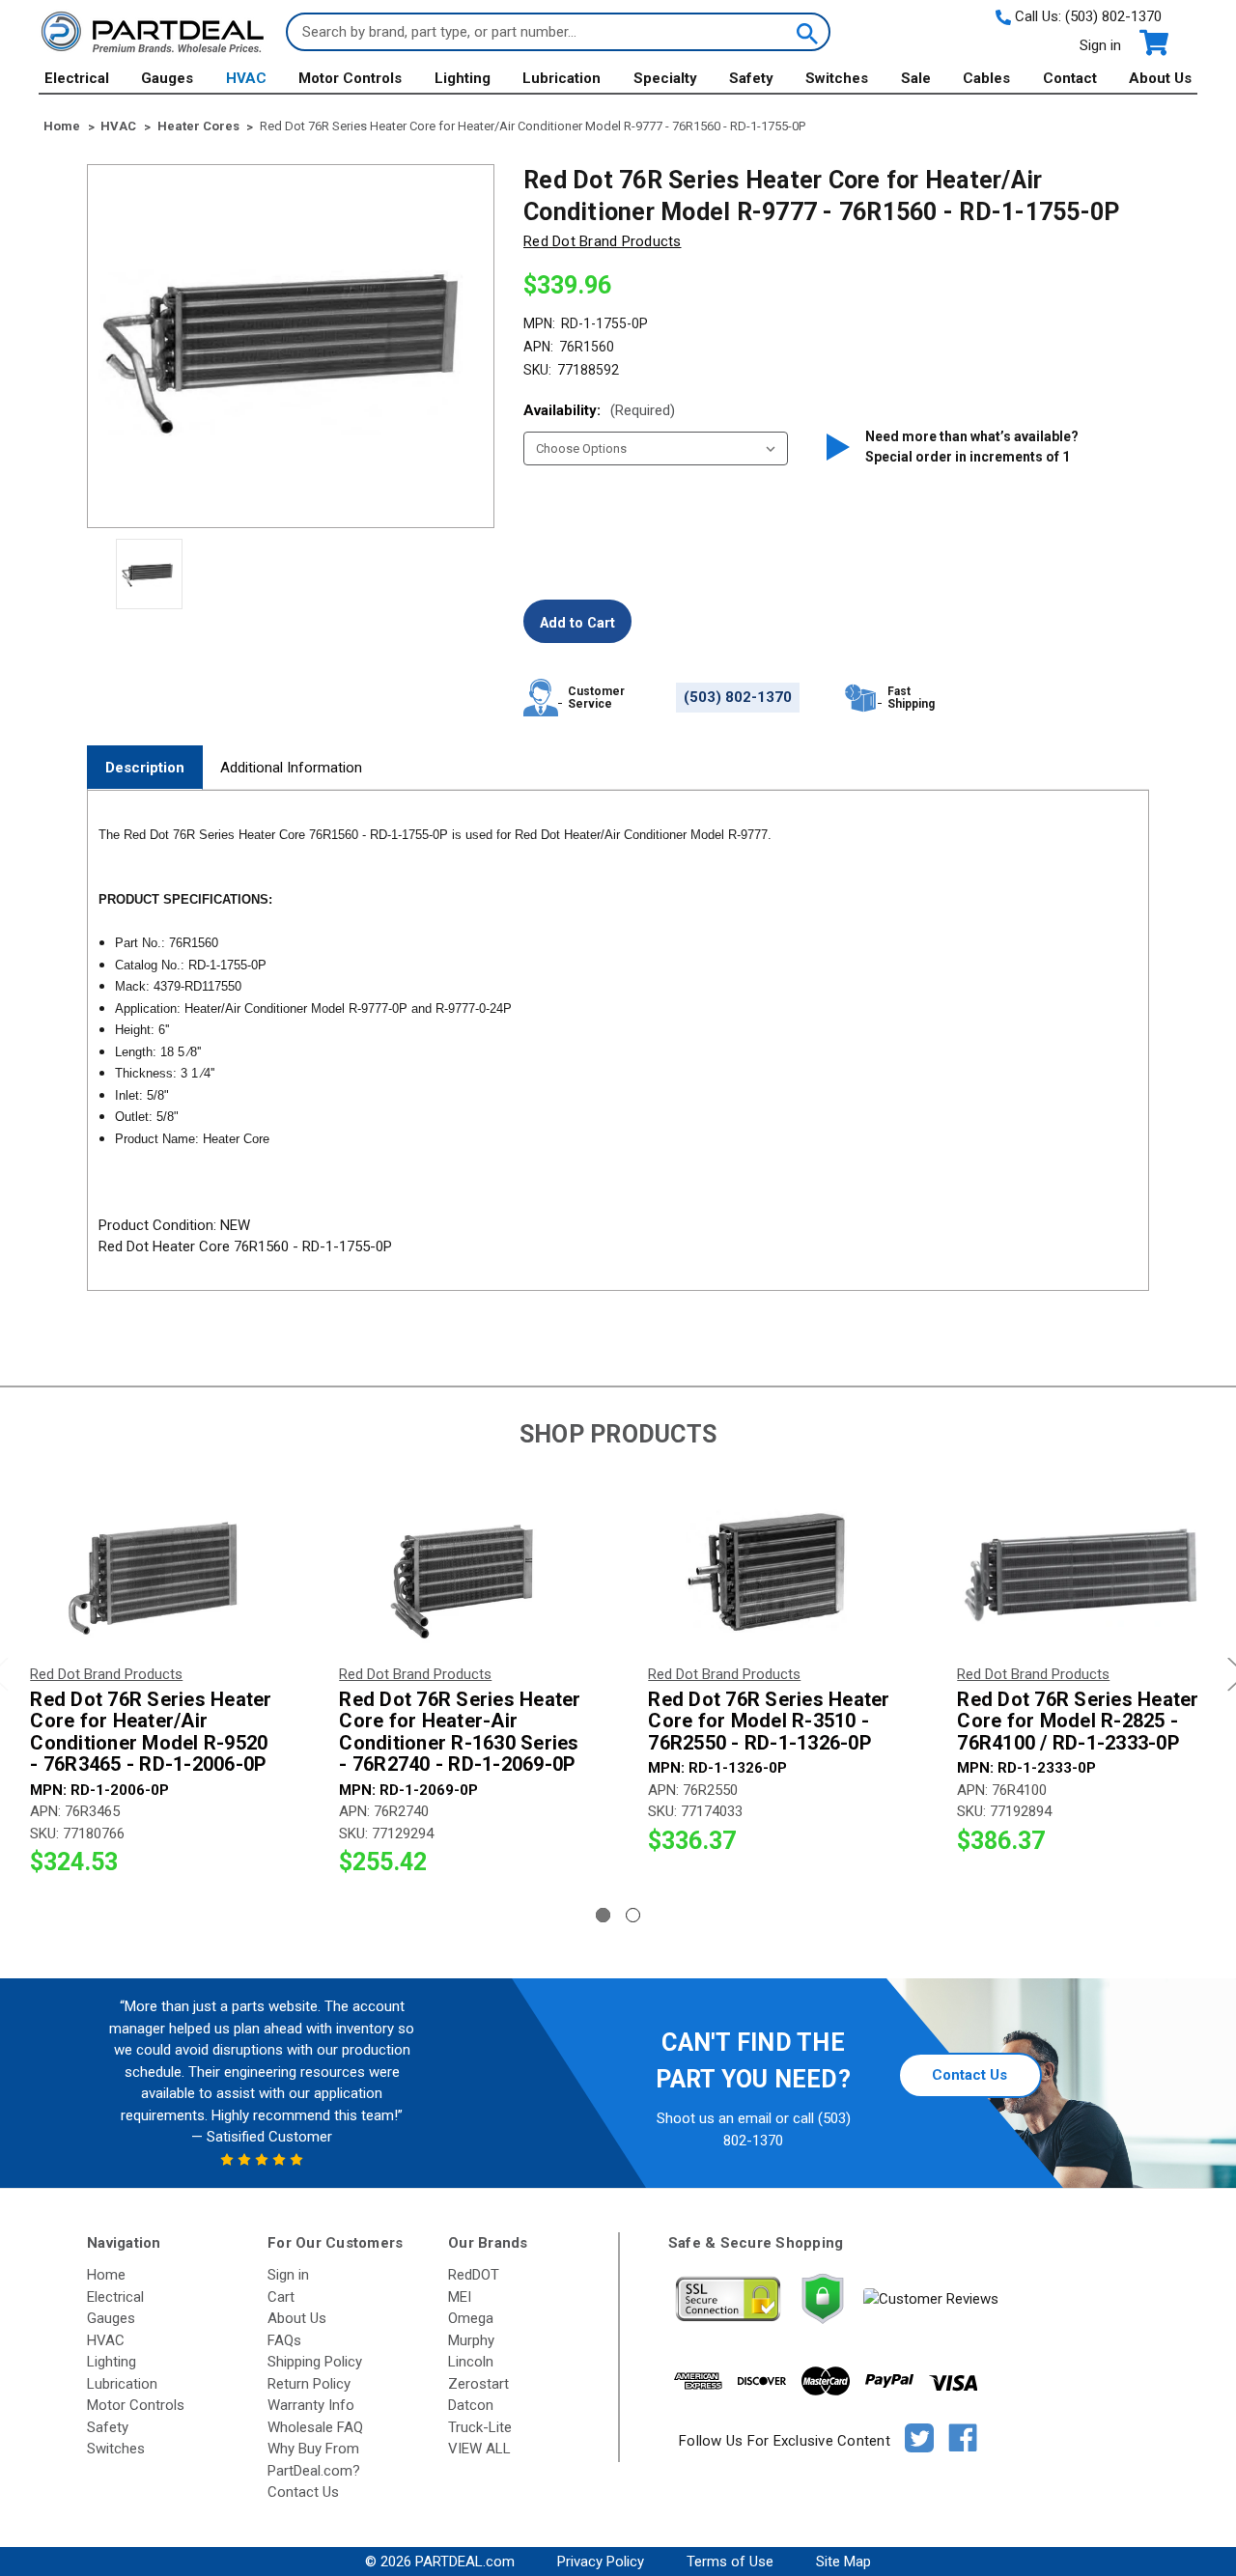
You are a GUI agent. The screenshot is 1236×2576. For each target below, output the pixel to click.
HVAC (246, 78)
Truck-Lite (480, 2427)
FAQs (284, 2340)
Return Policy (309, 2384)
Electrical (77, 78)
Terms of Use (730, 2562)
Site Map (843, 2562)
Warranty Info (311, 2405)
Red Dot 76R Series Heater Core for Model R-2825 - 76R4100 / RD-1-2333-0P (1078, 1722)
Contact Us (969, 2075)
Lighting (463, 78)
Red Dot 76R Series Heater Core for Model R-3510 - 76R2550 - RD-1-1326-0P (769, 1722)
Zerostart (478, 2384)
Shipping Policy (315, 2362)
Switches (837, 78)
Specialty (665, 78)
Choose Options (155, 1575)
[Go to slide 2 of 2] (633, 1915)
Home (106, 2275)
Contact (1070, 78)
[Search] (805, 32)
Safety (751, 78)
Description (145, 768)
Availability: (599, 410)
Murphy (471, 2340)
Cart (281, 2297)
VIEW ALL (479, 2449)
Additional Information (291, 768)
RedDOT (474, 2275)
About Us (1160, 78)
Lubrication (562, 78)
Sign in (1100, 45)
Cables (986, 78)
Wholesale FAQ (315, 2427)
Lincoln (471, 2362)
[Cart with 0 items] (1152, 43)
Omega (471, 2318)
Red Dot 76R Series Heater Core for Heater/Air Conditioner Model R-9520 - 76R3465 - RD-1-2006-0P (151, 1732)
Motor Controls (350, 78)
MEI (460, 2297)
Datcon (471, 2405)
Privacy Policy (601, 2562)
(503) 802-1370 (1113, 16)
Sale (916, 78)
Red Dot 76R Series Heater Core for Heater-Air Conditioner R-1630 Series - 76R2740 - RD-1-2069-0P (460, 1732)
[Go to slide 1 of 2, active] (603, 1915)
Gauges (167, 78)
